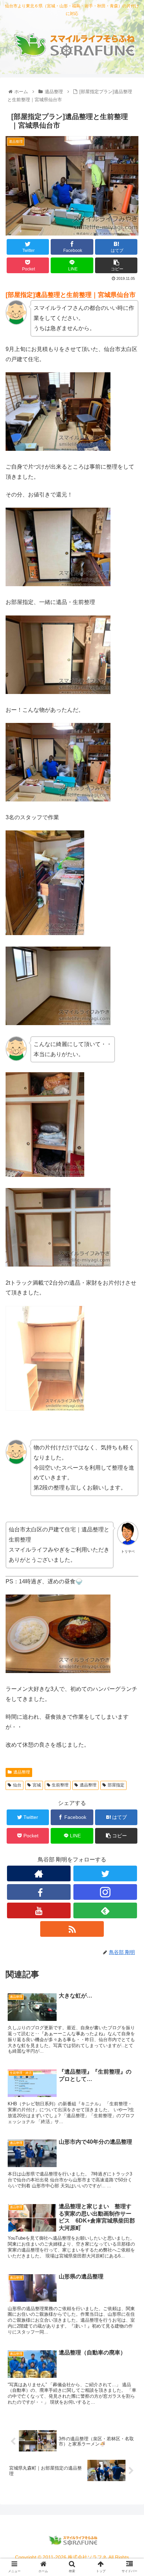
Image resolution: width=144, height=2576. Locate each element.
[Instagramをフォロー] (105, 1892)
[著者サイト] (39, 1873)
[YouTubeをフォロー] (39, 1910)
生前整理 (60, 1785)
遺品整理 (22, 1772)
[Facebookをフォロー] (39, 1892)
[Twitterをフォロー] (105, 1873)
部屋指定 (116, 1785)
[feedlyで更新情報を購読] (105, 1910)
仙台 (17, 1785)
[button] (129, 1355)
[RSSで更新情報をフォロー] (72, 1929)
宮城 (37, 1785)
